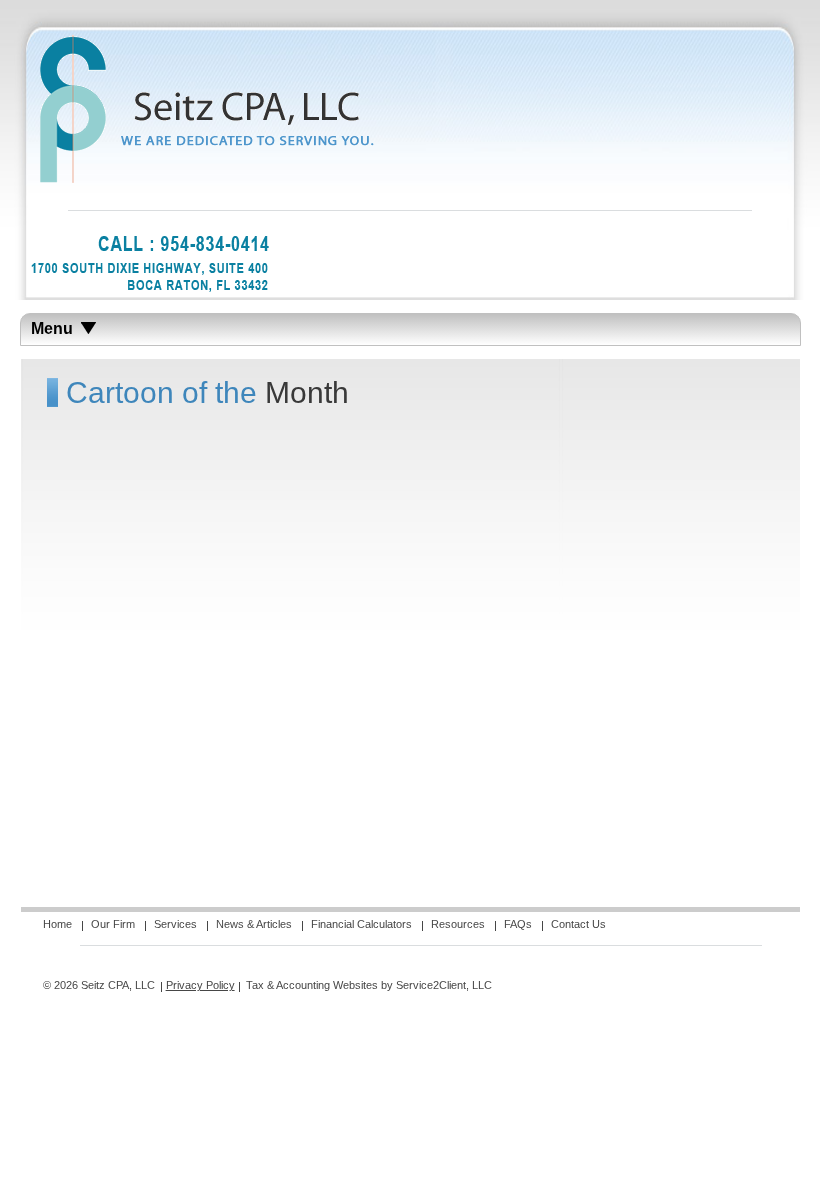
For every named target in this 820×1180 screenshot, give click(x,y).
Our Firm (113, 924)
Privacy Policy (200, 985)
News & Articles (254, 924)
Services (175, 924)
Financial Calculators (361, 924)
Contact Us (578, 924)
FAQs (518, 924)
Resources (458, 924)
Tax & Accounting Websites (313, 985)
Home (57, 924)
